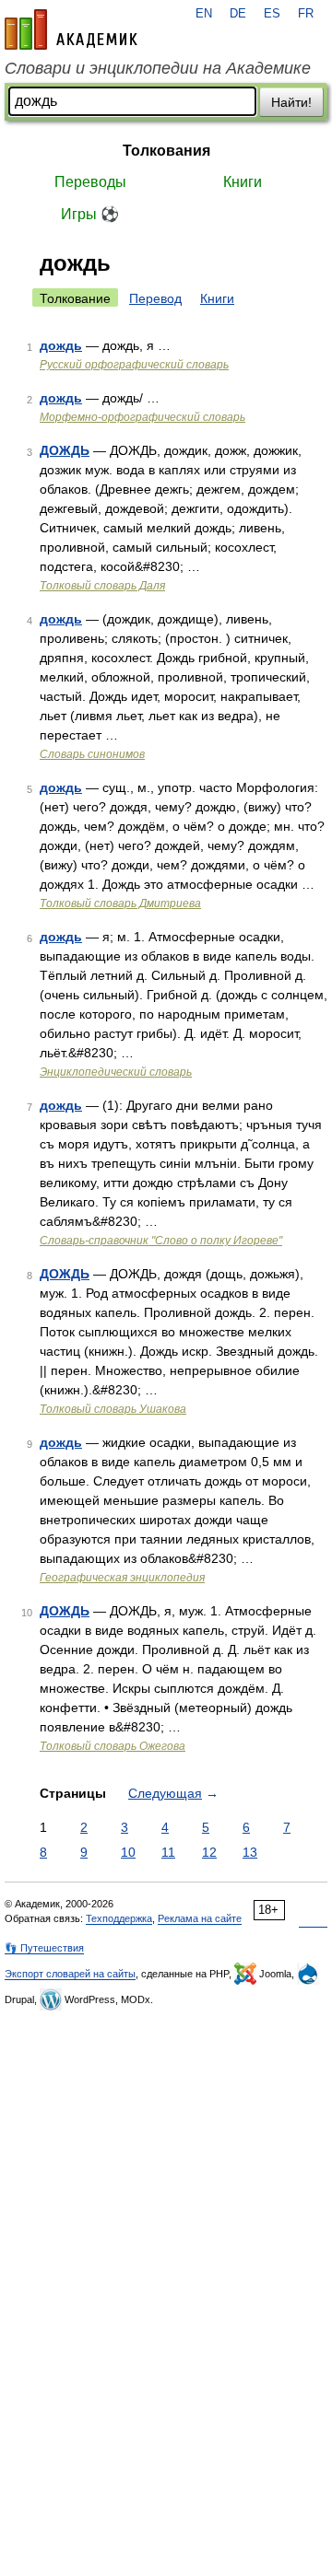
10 (128, 1852)
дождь (61, 345)
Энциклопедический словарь (116, 1072)
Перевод (155, 298)
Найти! (291, 102)
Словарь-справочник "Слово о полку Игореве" (161, 1241)
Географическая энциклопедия (122, 1578)
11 (168, 1852)
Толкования (166, 151)
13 (250, 1852)
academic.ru (71, 29)
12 (209, 1852)
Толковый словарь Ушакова (113, 1409)
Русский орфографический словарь (134, 365)
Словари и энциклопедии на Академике (158, 68)
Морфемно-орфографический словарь (142, 417)
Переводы (90, 182)
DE (238, 14)
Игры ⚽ (90, 214)
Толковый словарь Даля (102, 586)
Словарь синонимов (92, 754)
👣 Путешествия (44, 1948)
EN (204, 14)
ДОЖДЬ (65, 450)
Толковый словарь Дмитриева (120, 903)
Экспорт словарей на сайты (70, 1974)
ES (272, 14)
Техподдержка (119, 1918)
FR (306, 14)
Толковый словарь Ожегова (113, 1746)
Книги (243, 182)
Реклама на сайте (200, 1918)
